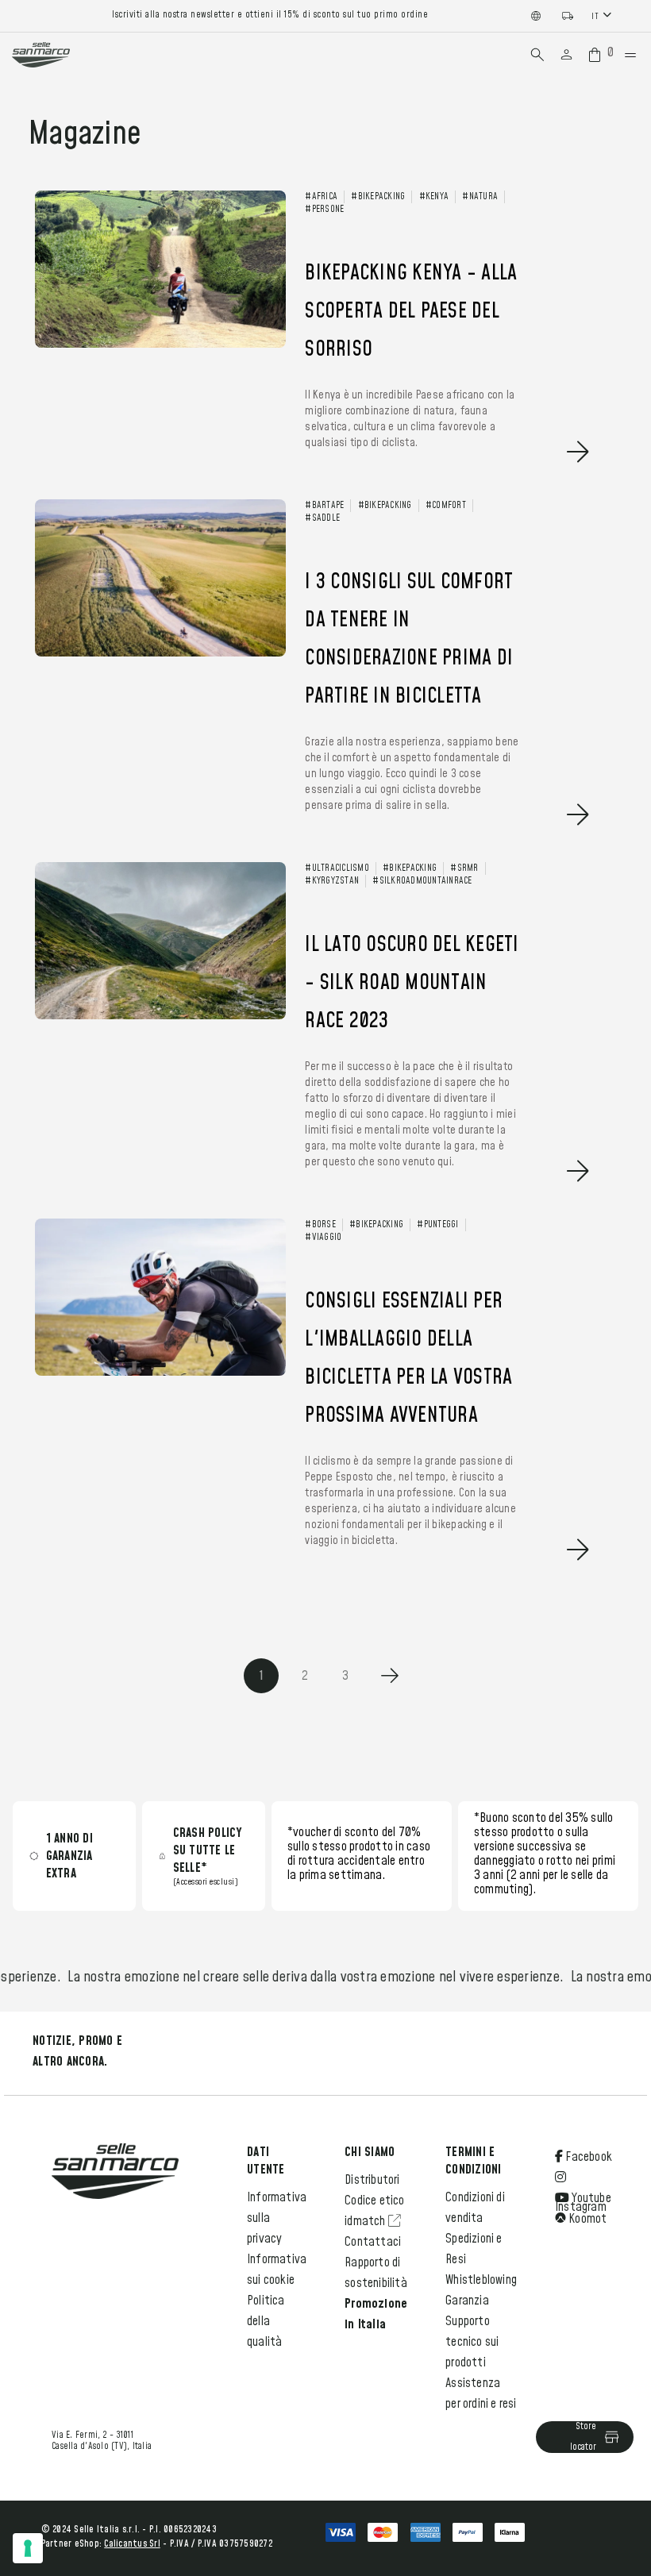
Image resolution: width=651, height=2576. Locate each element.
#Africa (321, 197)
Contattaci (373, 2242)
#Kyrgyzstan (332, 881)
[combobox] (603, 15)
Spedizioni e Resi (474, 2249)
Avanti (390, 1676)
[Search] (537, 55)
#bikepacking (378, 197)
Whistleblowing (481, 2280)
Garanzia (467, 2301)
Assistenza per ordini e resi (481, 2393)
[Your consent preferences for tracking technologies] (28, 2548)
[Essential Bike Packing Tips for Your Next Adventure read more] (318, 1577)
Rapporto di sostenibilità (376, 2273)
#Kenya (434, 197)
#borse (320, 1225)
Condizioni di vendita (475, 2208)
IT (595, 16)
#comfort (446, 506)
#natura (480, 197)
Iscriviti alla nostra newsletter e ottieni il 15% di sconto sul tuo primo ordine (270, 15)
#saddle (322, 518)
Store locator (583, 2437)
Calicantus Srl (132, 2544)
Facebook (587, 2157)
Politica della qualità (266, 2321)
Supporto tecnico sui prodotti (472, 2342)
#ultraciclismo (337, 868)
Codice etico (374, 2201)
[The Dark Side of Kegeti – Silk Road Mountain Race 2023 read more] (318, 1198)
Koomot (586, 2219)
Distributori (372, 2180)
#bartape (324, 506)
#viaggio (323, 1238)
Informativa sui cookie (277, 2270)
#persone (324, 210)
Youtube (590, 2198)
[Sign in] (566, 55)
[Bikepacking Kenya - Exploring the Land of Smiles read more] (318, 479)
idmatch (366, 2221)
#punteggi (437, 1225)
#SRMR (464, 868)
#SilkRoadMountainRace (422, 881)
